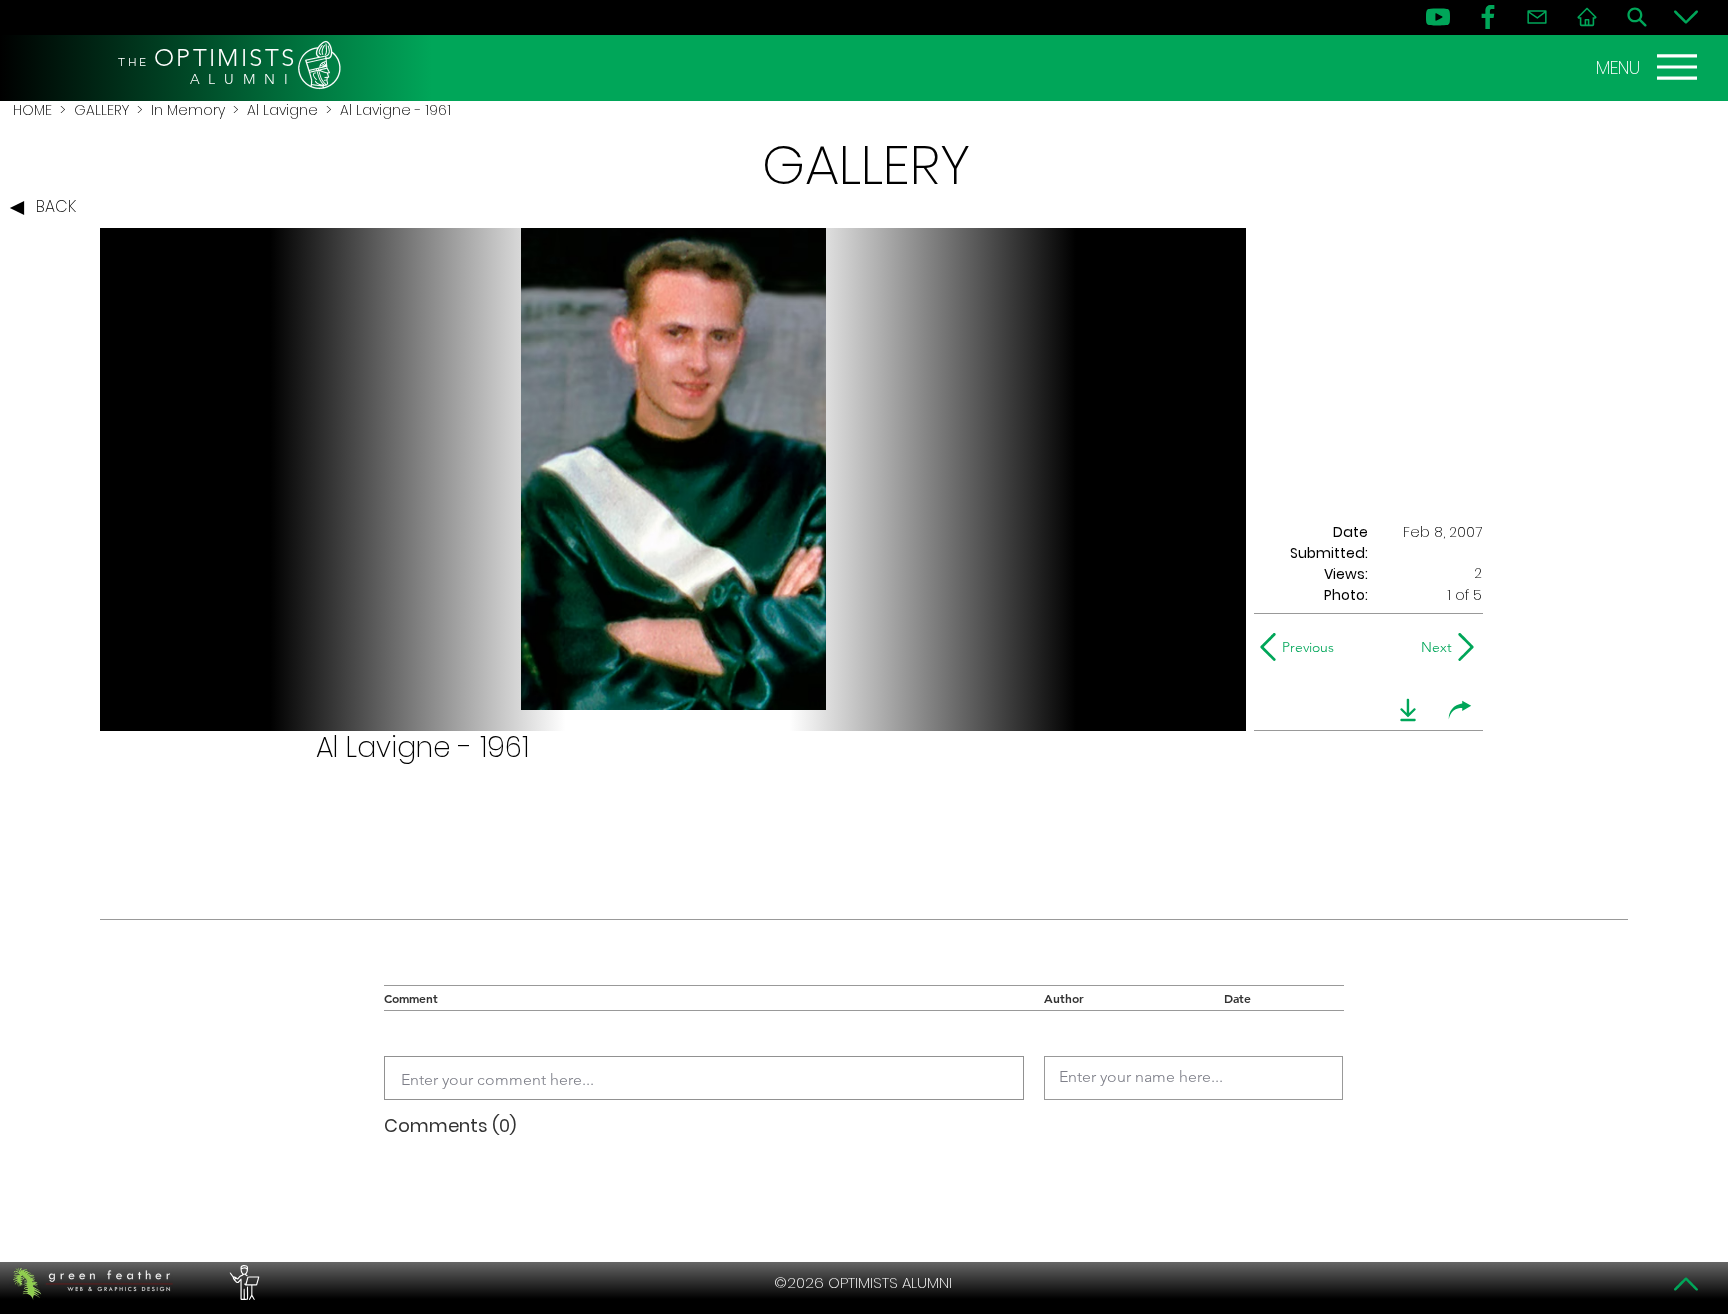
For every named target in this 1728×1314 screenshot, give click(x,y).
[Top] (1686, 1284)
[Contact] (1537, 17)
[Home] (1587, 17)
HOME (32, 110)
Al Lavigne (282, 110)
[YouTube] (1438, 17)
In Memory (188, 110)
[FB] (1488, 17)
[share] (1460, 710)
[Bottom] (1686, 17)
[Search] (1637, 17)
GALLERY (101, 110)
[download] (1408, 710)
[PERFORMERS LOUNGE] (242, 1283)
